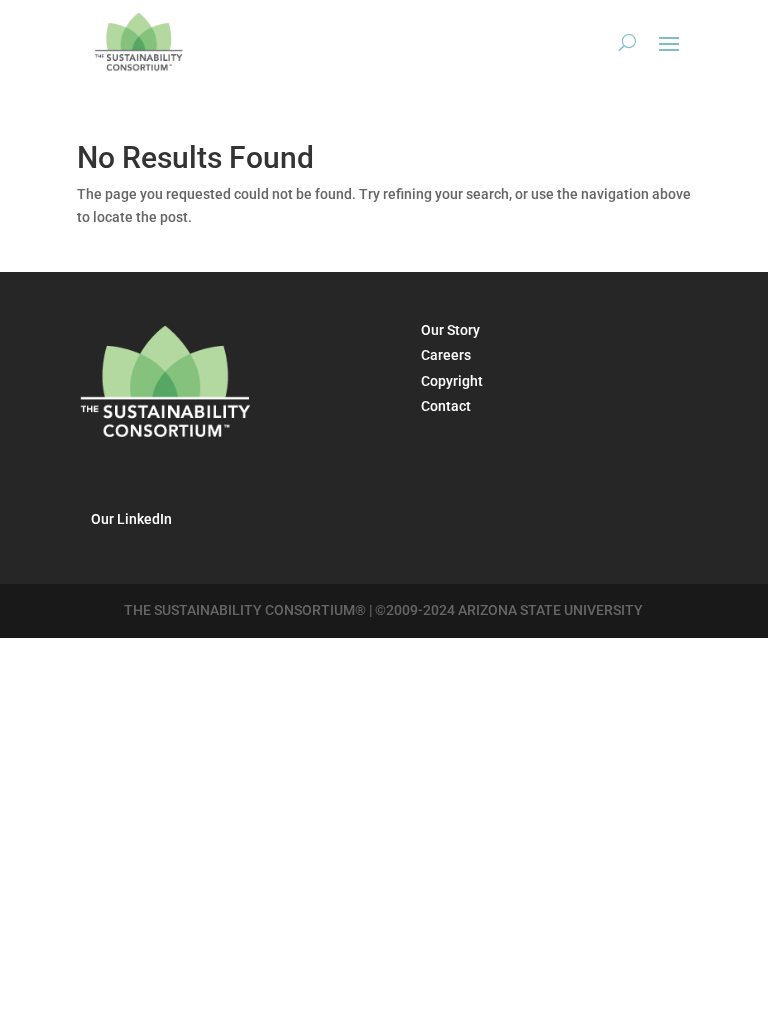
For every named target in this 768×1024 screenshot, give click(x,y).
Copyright (452, 381)
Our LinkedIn (131, 519)
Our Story (450, 330)
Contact (446, 406)
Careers (446, 355)
